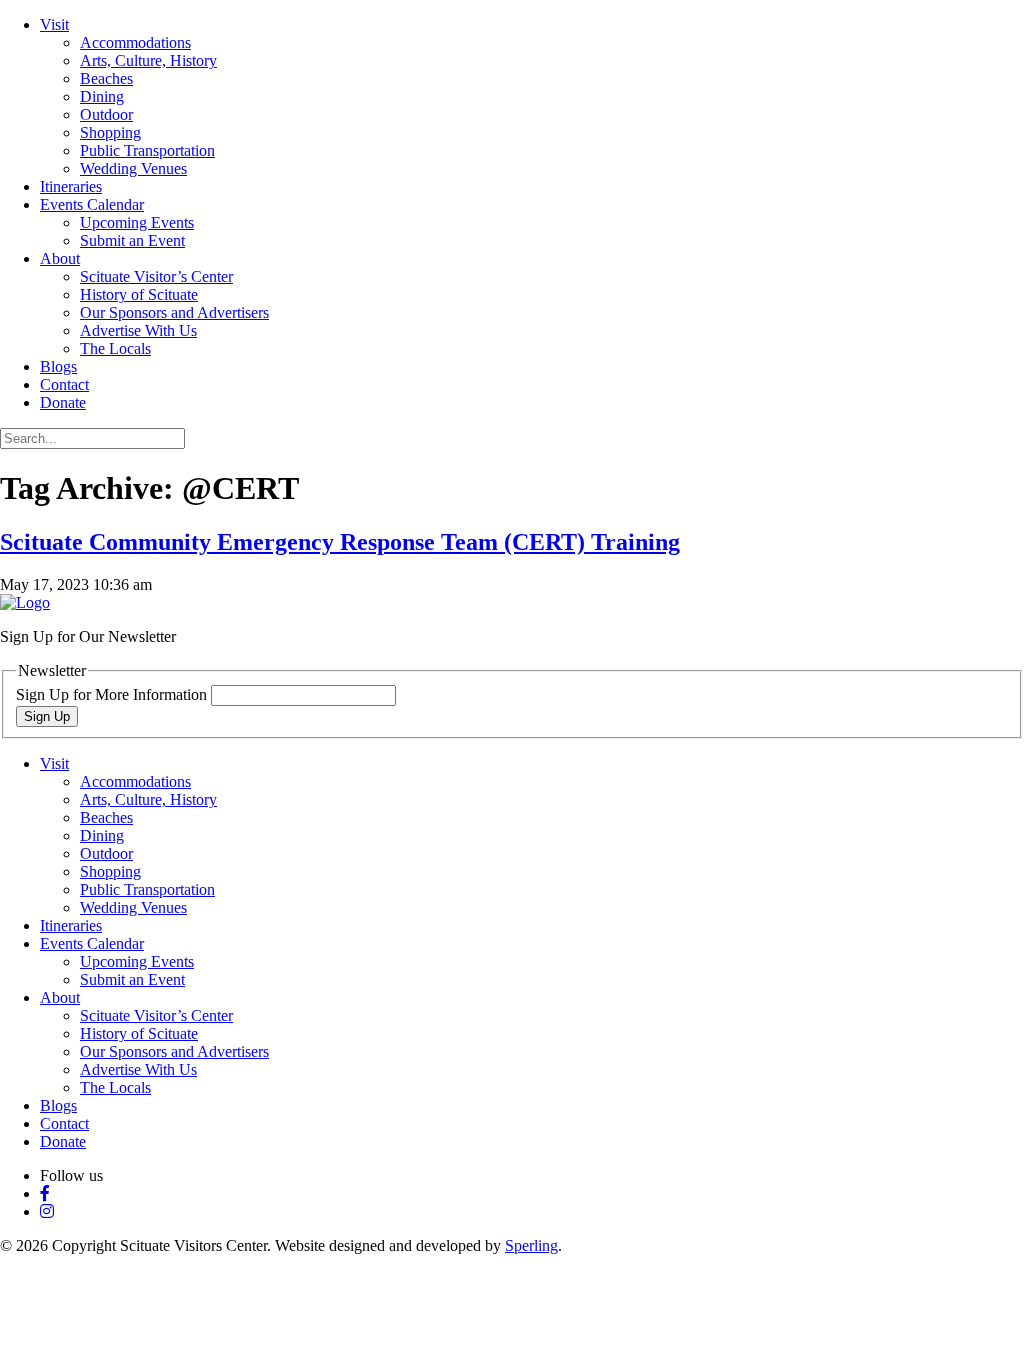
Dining (102, 96)
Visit (54, 24)
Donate (63, 402)
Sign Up (47, 716)
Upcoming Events (137, 222)
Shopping (110, 132)
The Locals (115, 348)
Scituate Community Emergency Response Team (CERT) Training (340, 542)
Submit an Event (132, 240)
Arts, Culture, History (148, 60)
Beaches (106, 78)
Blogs (58, 366)
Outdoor (106, 114)
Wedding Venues (133, 168)
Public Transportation (147, 150)
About (60, 258)
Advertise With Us (138, 330)
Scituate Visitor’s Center (156, 276)
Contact (64, 384)
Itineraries (71, 186)
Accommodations (135, 42)
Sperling (531, 1245)
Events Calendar (92, 204)
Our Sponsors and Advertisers (174, 312)
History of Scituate (139, 294)
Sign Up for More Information (113, 694)
